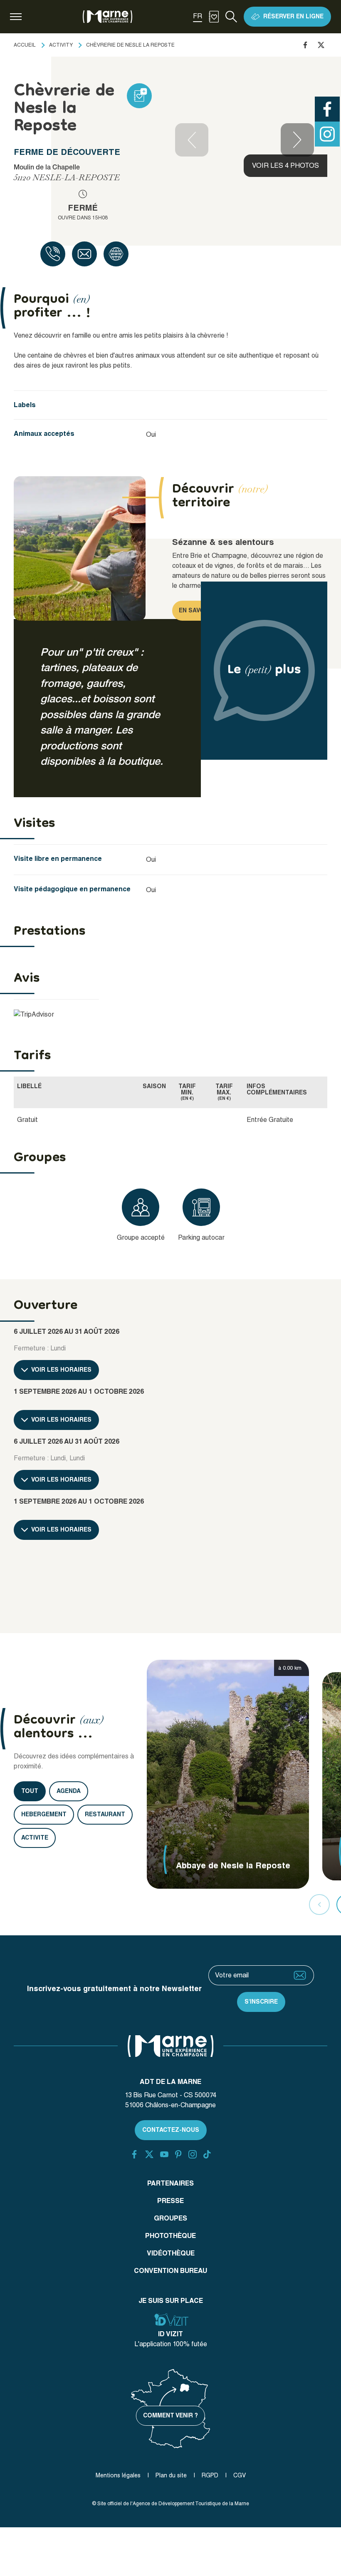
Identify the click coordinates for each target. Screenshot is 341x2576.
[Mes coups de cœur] (214, 17)
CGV (240, 2475)
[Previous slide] (192, 140)
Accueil (25, 45)
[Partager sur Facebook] (305, 45)
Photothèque (170, 2236)
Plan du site (171, 2475)
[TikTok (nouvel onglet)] (207, 2154)
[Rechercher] (231, 17)
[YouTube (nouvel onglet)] (164, 2154)
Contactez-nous (171, 2130)
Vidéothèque (171, 2253)
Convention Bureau (170, 2271)
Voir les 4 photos (285, 165)
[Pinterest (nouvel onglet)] (178, 2154)
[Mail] (84, 254)
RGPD (210, 2475)
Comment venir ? (170, 2415)
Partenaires (170, 2183)
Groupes (170, 2218)
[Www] (116, 254)
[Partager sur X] (321, 45)
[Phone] (53, 254)
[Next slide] (297, 140)
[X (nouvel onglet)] (149, 2154)
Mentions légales (118, 2475)
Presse (170, 2201)
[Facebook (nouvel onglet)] (134, 2154)
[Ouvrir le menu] (16, 17)
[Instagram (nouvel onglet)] (193, 2154)
